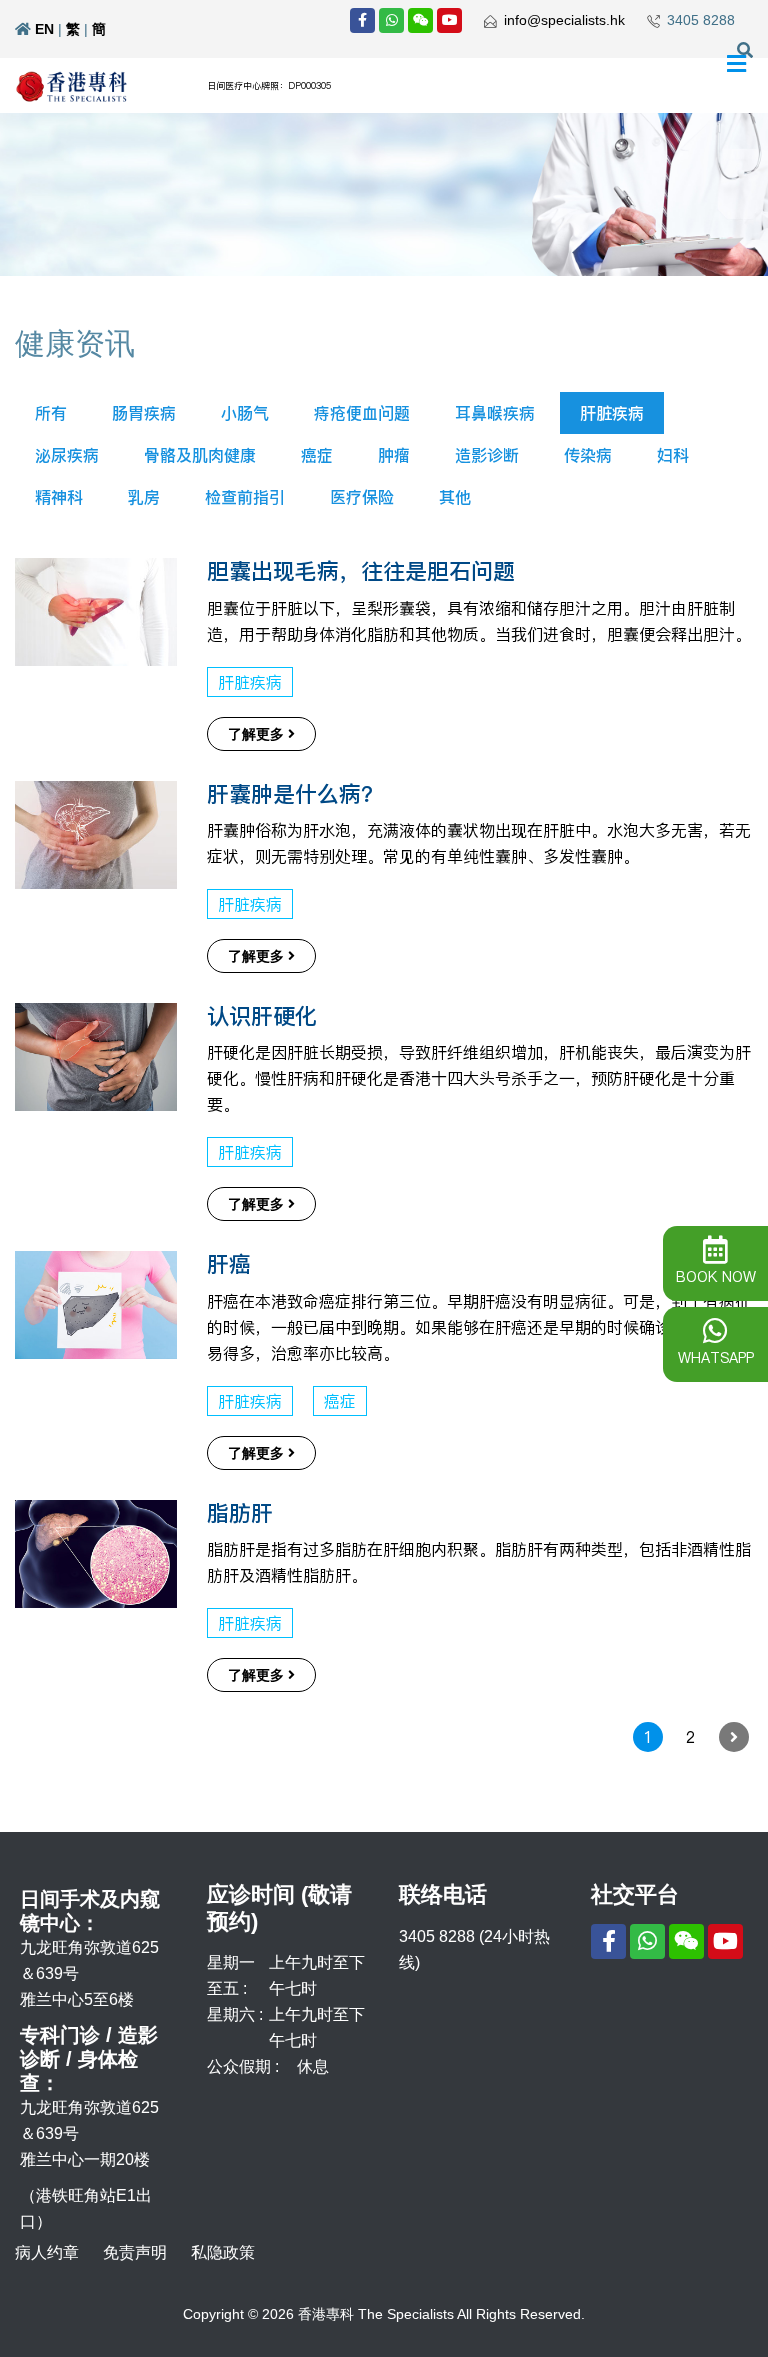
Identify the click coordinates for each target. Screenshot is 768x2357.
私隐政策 (223, 2252)
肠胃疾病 (144, 413)
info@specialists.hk (564, 20)
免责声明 (135, 2252)
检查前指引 (245, 497)
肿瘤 (394, 455)
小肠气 (245, 413)
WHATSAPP (716, 1358)
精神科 (59, 497)
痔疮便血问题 (362, 413)
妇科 (673, 455)
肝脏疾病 (612, 413)
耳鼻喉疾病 (495, 413)
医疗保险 (362, 497)
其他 (455, 497)
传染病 (588, 455)
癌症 (317, 455)
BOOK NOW (716, 1277)
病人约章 (47, 2252)
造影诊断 (487, 455)
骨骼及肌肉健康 (200, 455)
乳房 (144, 497)
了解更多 (258, 734)
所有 (51, 413)
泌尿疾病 (67, 455)
